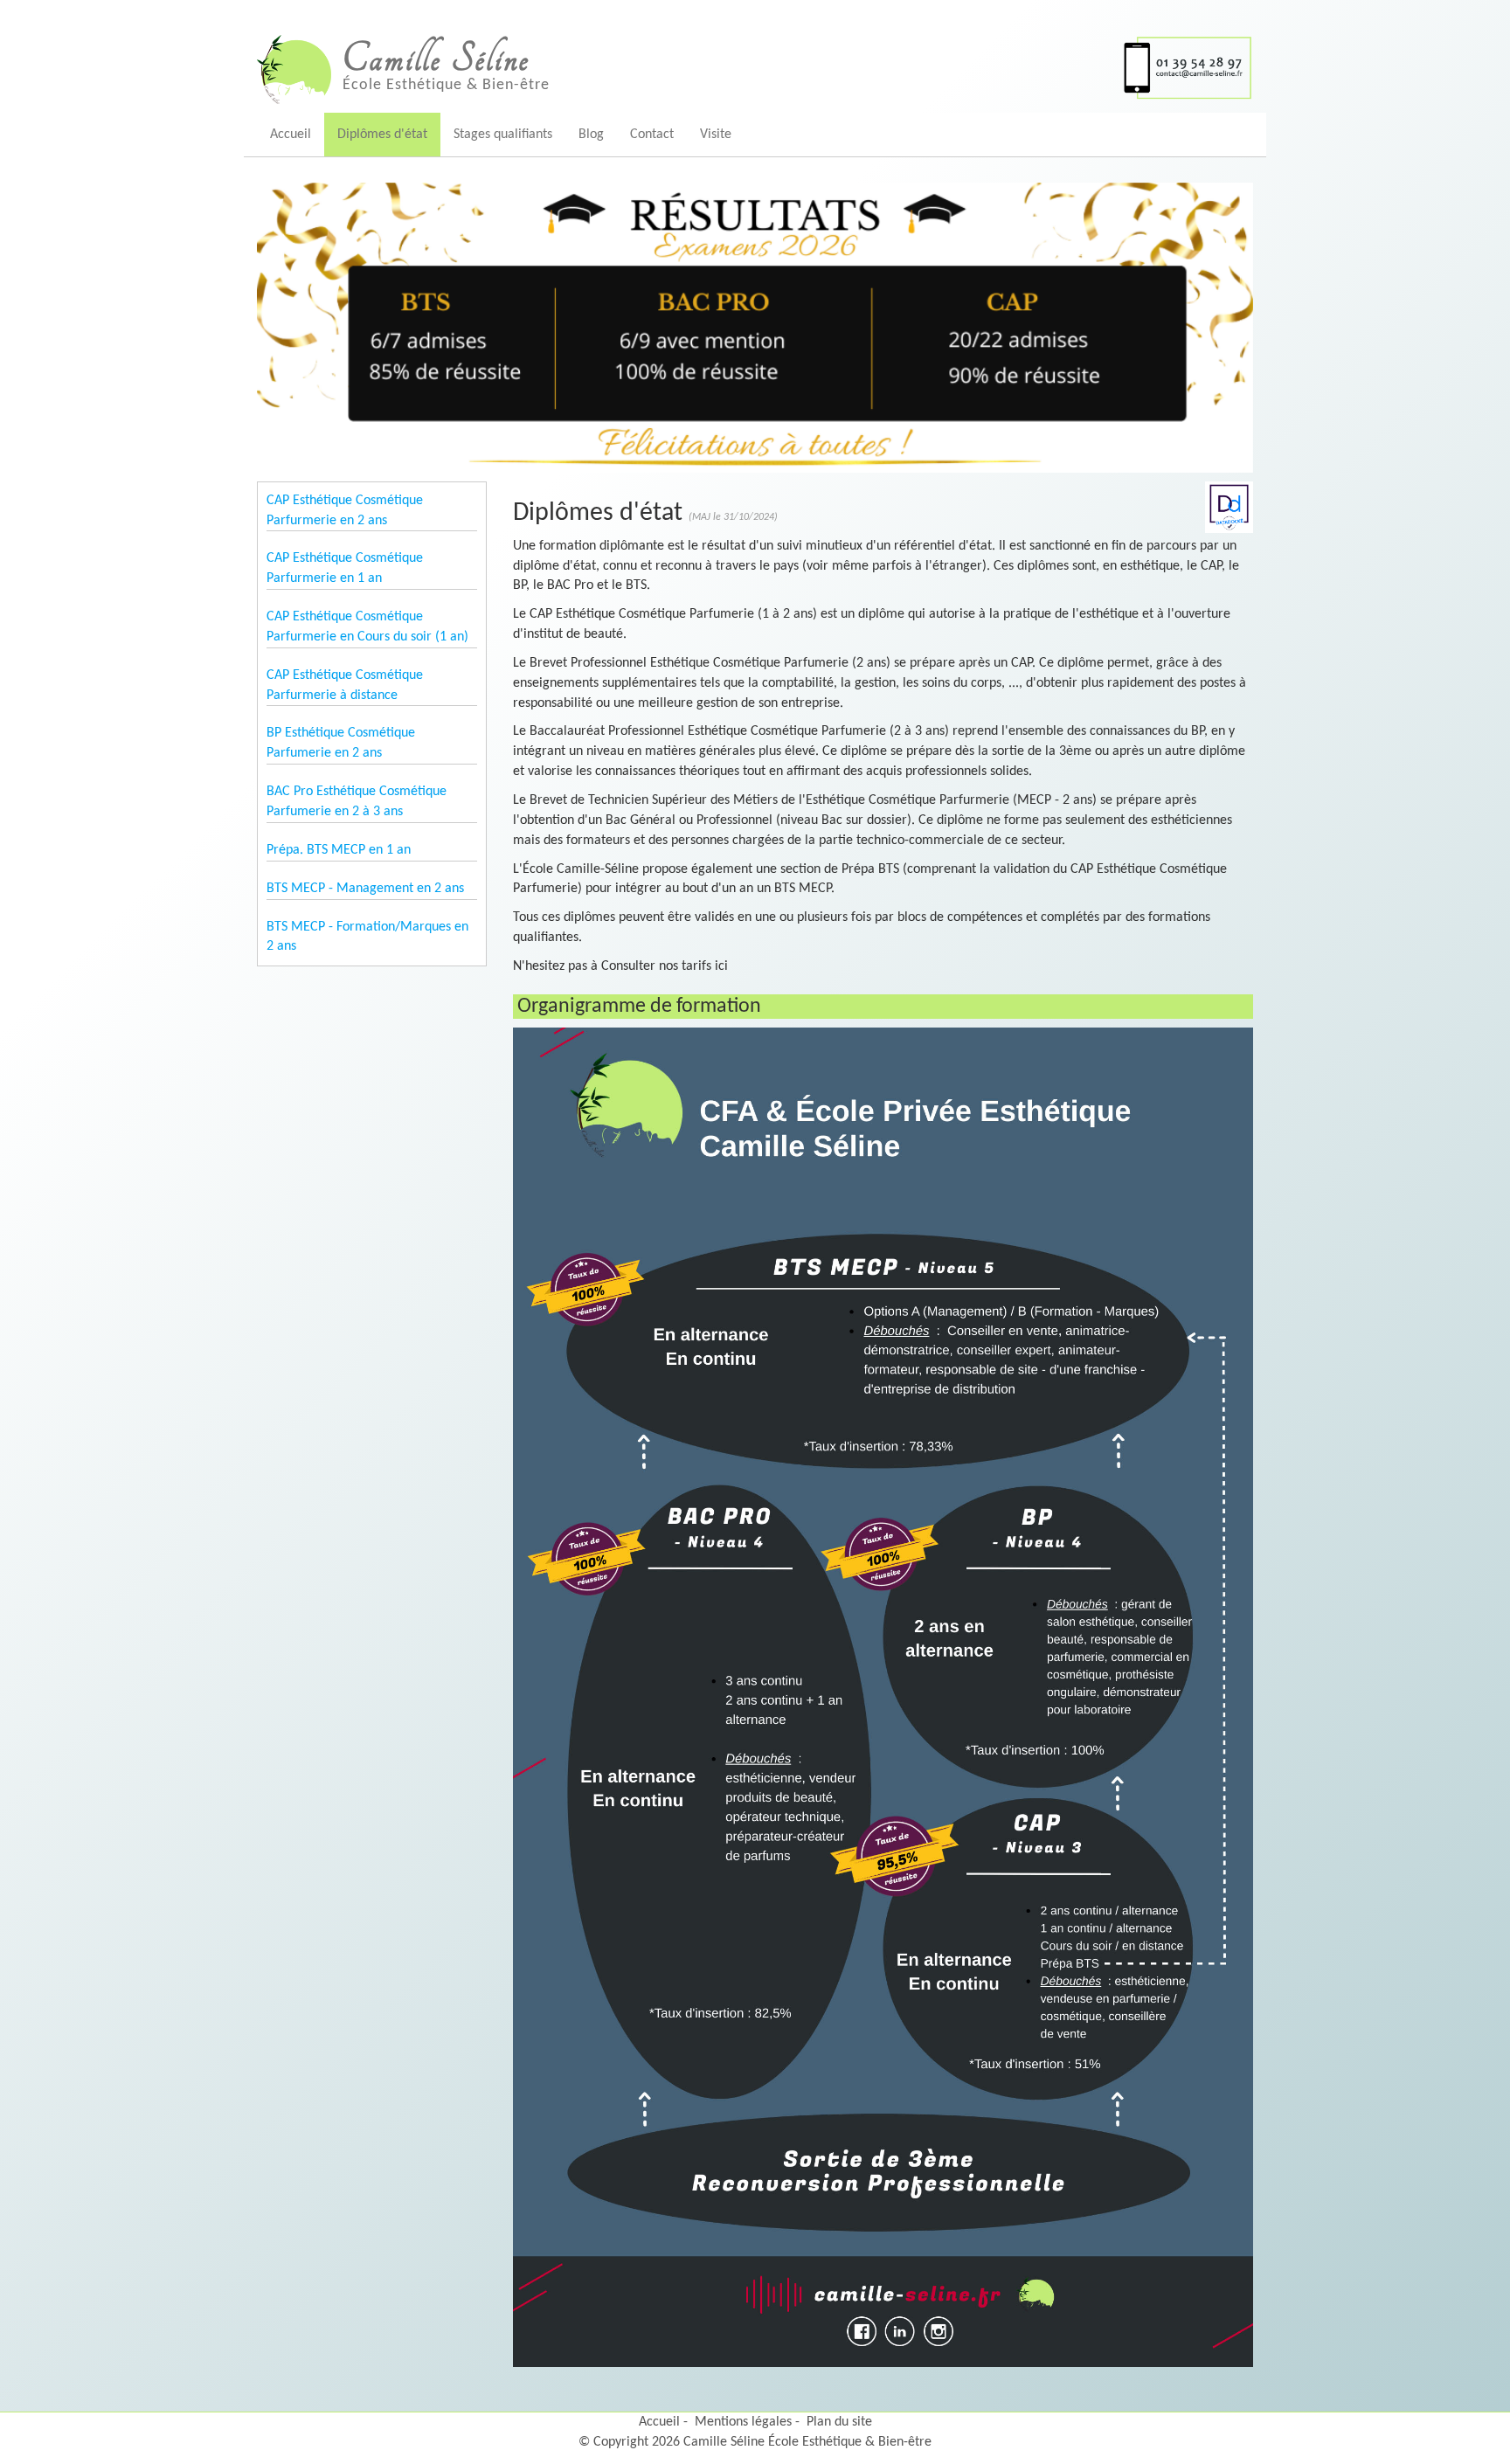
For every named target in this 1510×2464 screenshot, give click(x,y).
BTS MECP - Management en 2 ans (365, 889)
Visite (716, 135)
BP (519, 585)
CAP (1211, 566)
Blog (591, 135)
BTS (636, 585)
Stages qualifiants (503, 135)
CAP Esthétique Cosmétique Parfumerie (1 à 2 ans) (673, 614)
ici (721, 966)
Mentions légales (743, 2422)
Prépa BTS (870, 869)
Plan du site (839, 2422)
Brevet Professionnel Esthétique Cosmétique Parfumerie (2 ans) (710, 663)
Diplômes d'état (382, 135)
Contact (652, 135)
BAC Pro (570, 585)
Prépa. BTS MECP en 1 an (339, 850)
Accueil (291, 135)
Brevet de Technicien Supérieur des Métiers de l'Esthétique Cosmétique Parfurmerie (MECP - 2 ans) (813, 800)
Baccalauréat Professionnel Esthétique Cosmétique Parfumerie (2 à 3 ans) (739, 731)
